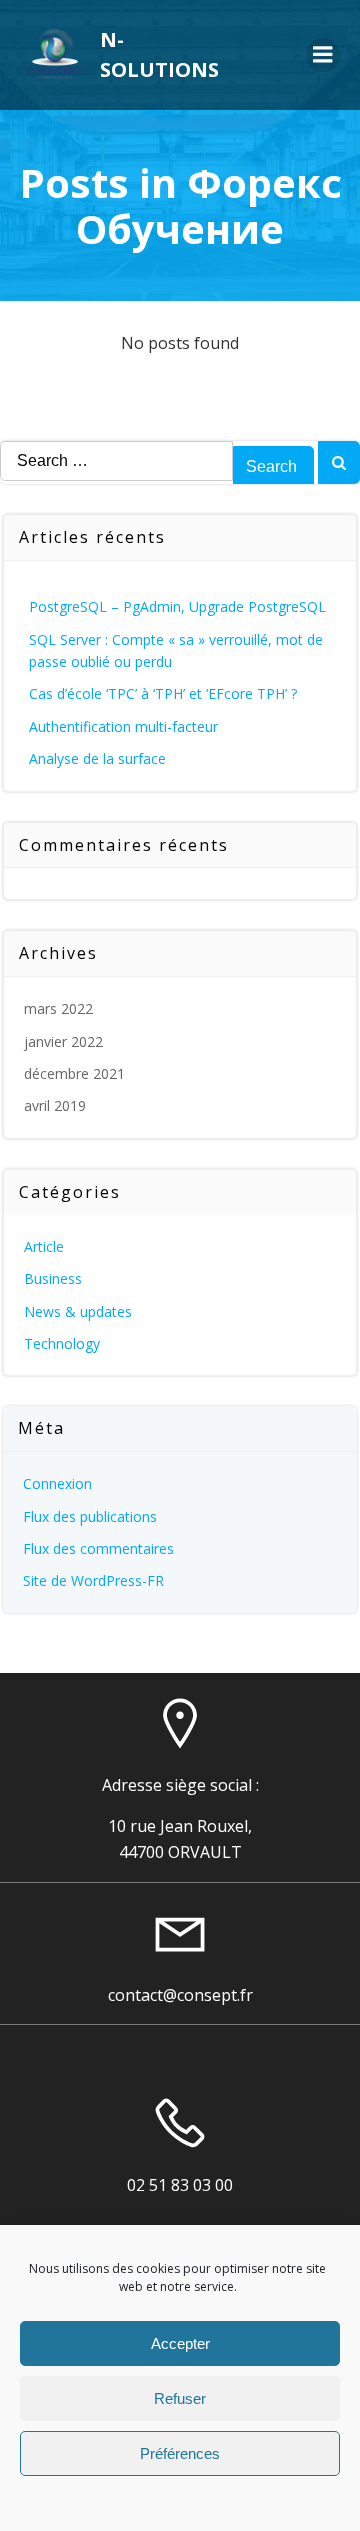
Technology (62, 1343)
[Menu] (323, 55)
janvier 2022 (63, 1041)
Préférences (180, 2453)
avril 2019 (55, 1105)
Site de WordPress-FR (93, 1580)
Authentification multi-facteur (123, 726)
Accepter (180, 2343)
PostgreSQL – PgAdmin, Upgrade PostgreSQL (177, 606)
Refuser (180, 2398)
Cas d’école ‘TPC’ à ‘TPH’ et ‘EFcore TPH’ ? (163, 693)
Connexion (57, 1483)
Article (44, 1246)
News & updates (78, 1311)
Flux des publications (90, 1516)
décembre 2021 (74, 1073)
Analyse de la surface (97, 758)
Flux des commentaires (98, 1548)
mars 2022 (58, 1008)
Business (53, 1278)
